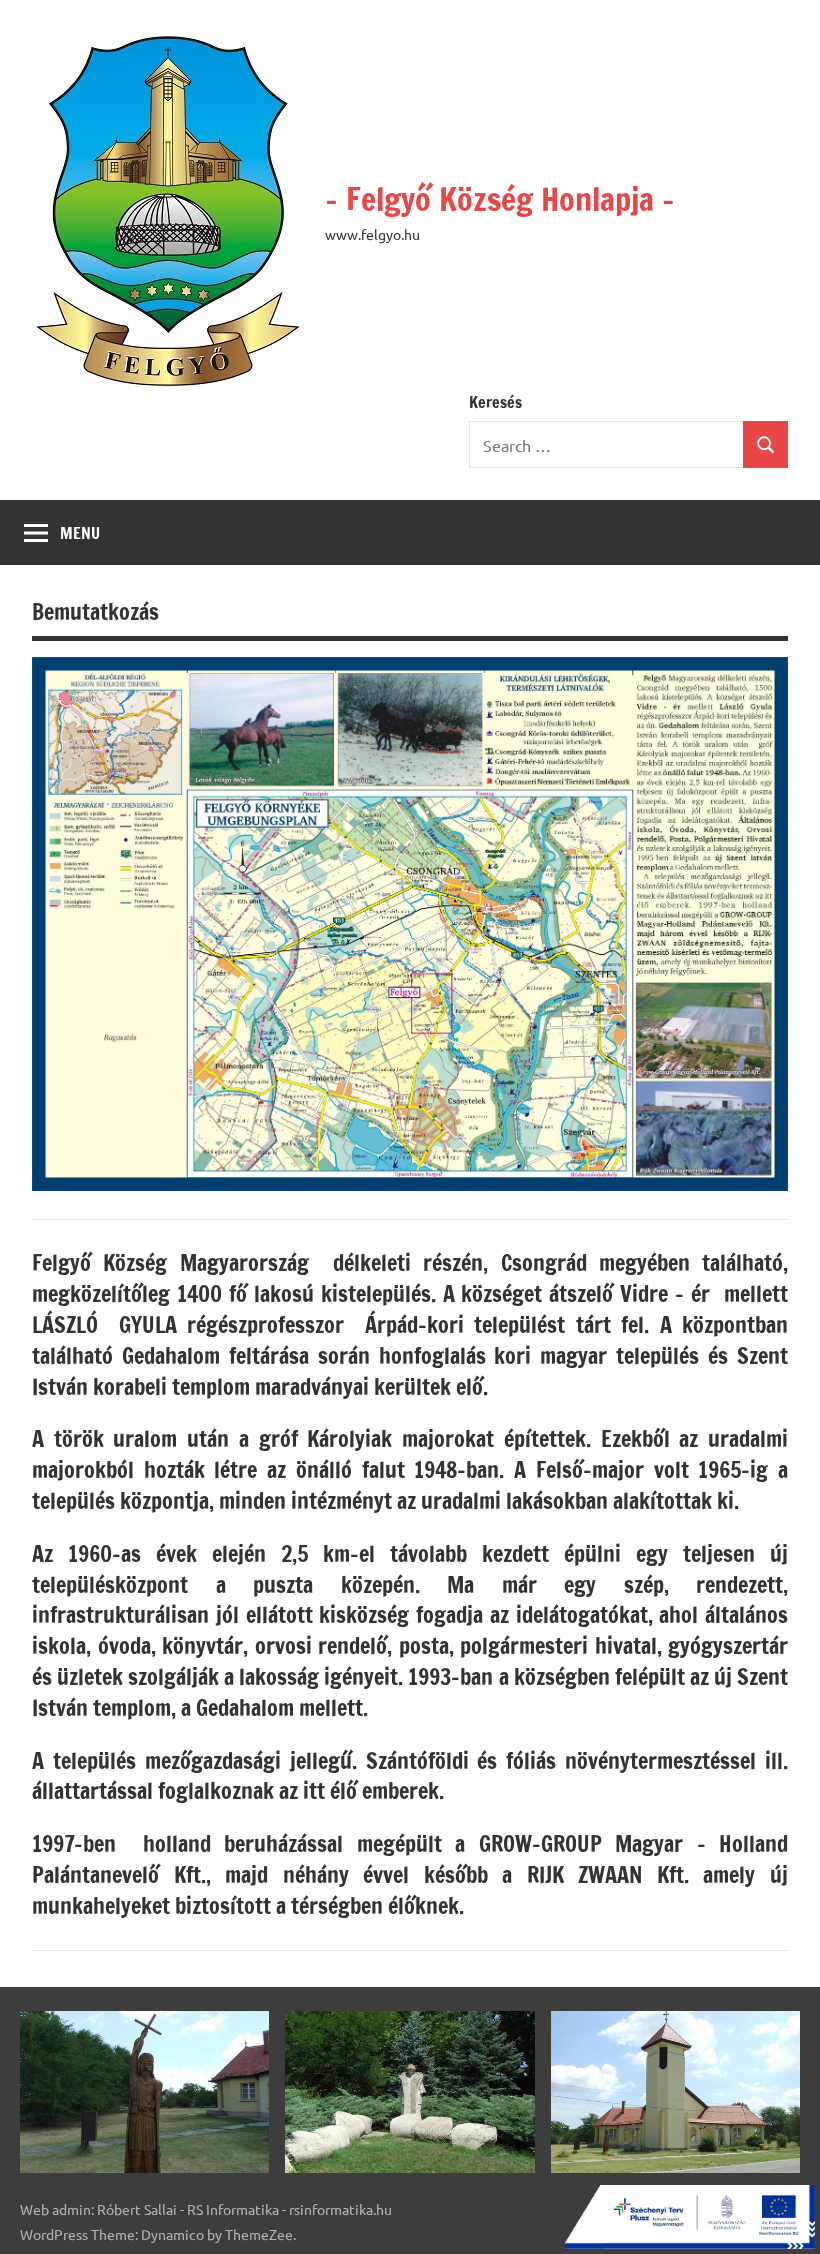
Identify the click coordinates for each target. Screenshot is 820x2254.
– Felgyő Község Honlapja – (500, 199)
